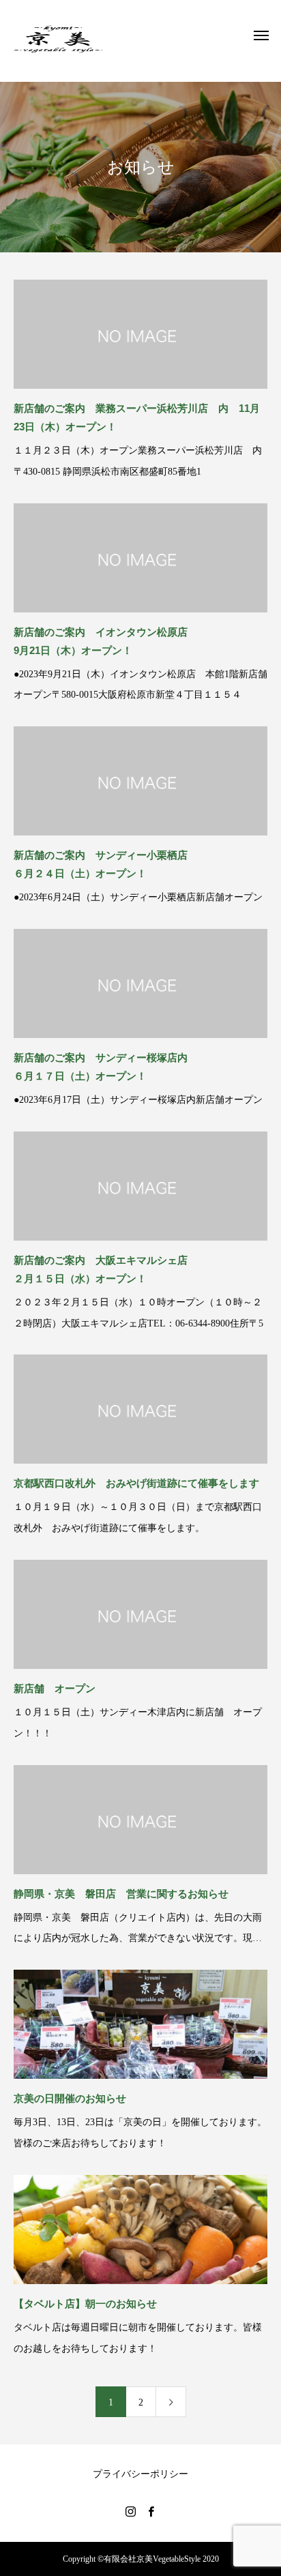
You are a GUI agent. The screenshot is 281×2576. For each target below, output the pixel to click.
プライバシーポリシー (140, 2474)
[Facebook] (151, 2511)
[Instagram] (130, 2511)
